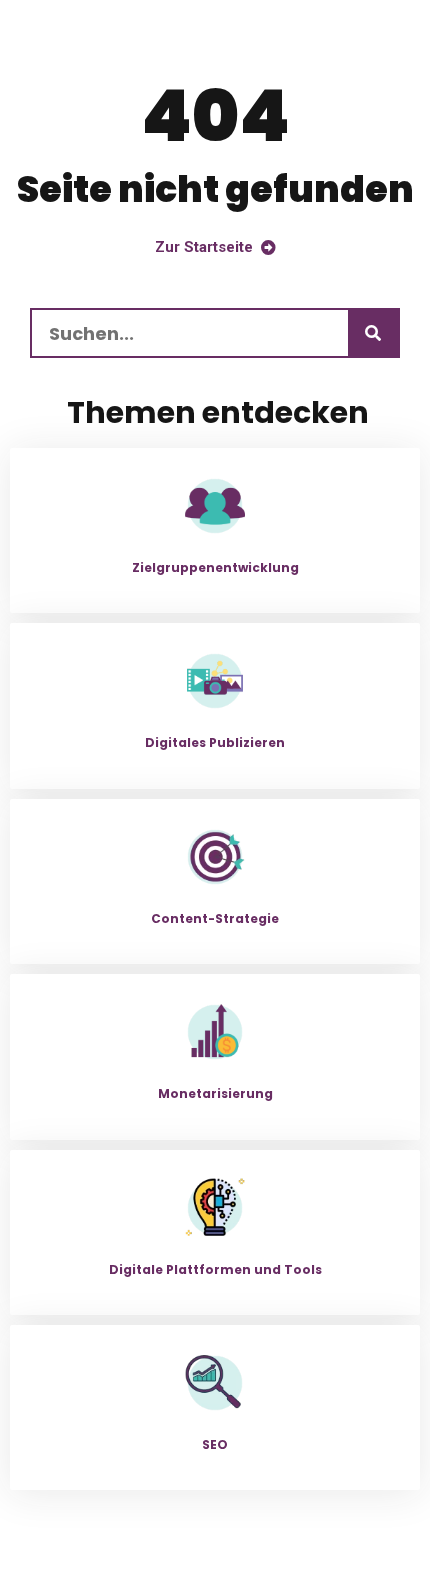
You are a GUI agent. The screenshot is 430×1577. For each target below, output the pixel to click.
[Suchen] (373, 333)
